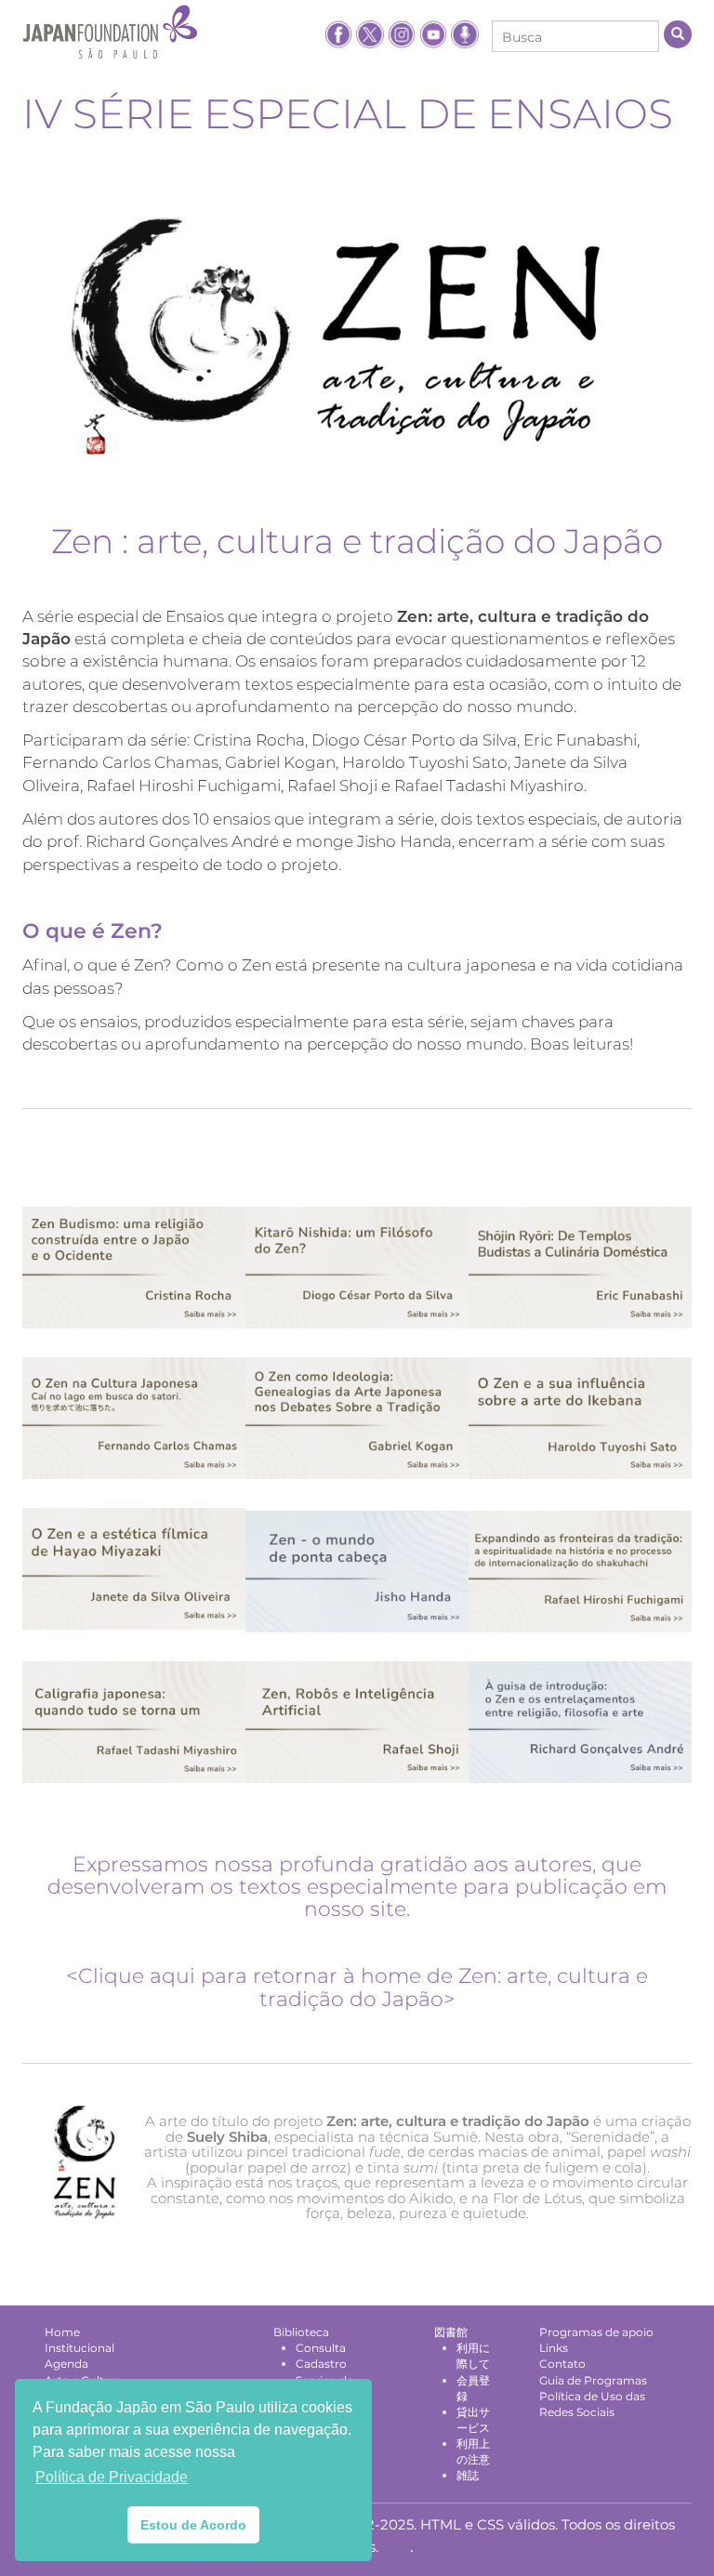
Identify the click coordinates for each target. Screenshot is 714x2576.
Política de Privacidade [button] (112, 2477)
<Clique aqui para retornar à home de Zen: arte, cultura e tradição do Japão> (357, 1987)
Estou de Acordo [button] (193, 2525)
